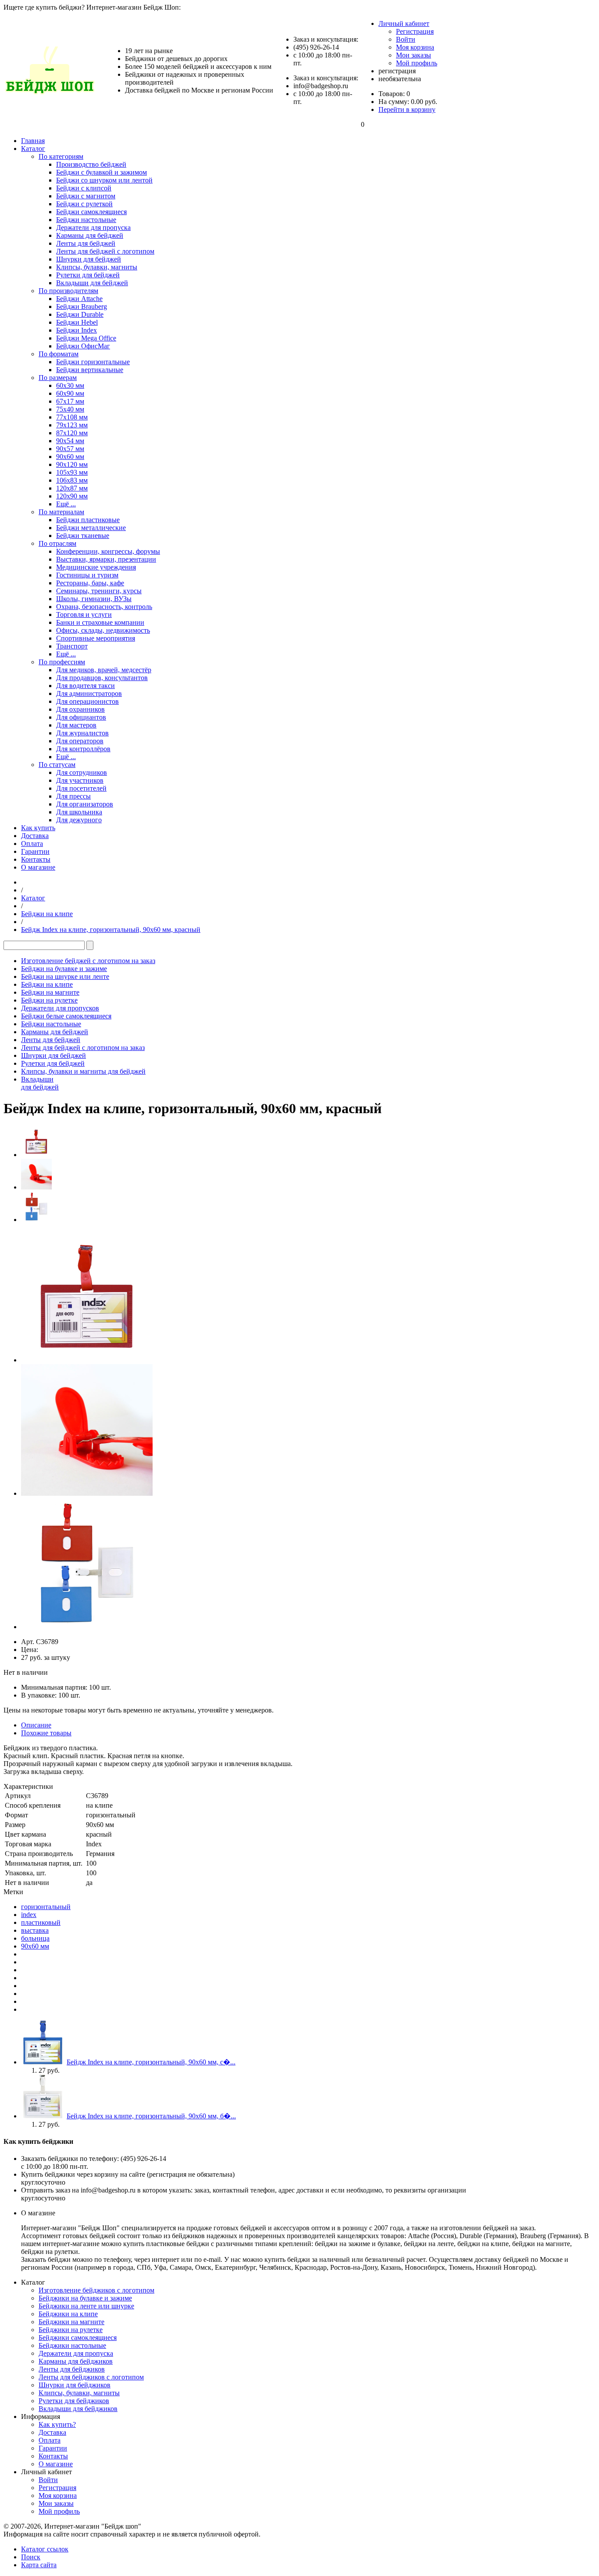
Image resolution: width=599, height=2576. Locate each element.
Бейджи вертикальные (90, 370)
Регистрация (415, 31)
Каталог (33, 149)
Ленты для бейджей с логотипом (105, 251)
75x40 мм (70, 409)
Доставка (35, 836)
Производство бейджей (91, 164)
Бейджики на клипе (68, 2314)
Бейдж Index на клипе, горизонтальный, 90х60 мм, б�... (151, 2116)
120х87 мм (72, 488)
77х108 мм (72, 417)
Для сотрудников (82, 772)
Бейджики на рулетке (71, 2330)
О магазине (38, 867)
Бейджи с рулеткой (84, 204)
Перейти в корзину (407, 109)
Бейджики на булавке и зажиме (85, 2298)
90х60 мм (70, 457)
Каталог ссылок (45, 2549)
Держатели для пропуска (93, 228)
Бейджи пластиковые (88, 520)
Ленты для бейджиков (72, 2369)
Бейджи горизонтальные (93, 362)
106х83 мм (72, 480)
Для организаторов (85, 804)
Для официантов (81, 717)
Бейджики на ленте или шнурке (86, 2306)
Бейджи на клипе (47, 914)
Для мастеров (76, 725)
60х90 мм (70, 393)
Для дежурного (79, 820)
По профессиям (62, 662)
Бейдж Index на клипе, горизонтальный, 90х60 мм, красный (111, 930)
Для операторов (80, 741)
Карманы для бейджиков (76, 2361)
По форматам (59, 354)
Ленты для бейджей (86, 243)
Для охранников (80, 709)
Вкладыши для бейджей (92, 283)
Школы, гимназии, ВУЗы (94, 599)
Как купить (38, 828)
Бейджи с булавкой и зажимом (102, 172)
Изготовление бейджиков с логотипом (96, 2290)
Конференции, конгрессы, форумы (108, 551)
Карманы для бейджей (90, 235)
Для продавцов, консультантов (102, 678)
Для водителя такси (86, 686)
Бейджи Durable (80, 314)
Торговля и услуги (84, 614)
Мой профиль (417, 63)
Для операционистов (87, 701)
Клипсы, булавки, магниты (97, 267)
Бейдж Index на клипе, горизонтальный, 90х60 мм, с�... (151, 2062)
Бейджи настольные (86, 220)
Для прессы (73, 796)
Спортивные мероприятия (96, 638)
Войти (406, 39)
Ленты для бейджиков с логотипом (91, 2377)
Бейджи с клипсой (84, 188)
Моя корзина (415, 47)
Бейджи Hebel (77, 322)
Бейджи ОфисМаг (83, 346)
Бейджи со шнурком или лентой (104, 180)
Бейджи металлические (91, 528)
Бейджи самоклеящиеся (91, 212)
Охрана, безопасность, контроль (104, 607)
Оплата (32, 844)
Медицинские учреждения (96, 567)
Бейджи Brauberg (82, 306)
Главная (33, 141)
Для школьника (79, 812)
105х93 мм (72, 472)
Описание (36, 1725)
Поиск (31, 2557)
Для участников (80, 780)
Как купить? (57, 2424)
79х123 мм (72, 425)
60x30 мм (70, 385)
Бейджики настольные (72, 2345)
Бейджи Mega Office (86, 338)
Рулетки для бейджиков (74, 2401)
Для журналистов (82, 733)
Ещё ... (66, 504)
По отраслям (57, 543)
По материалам (61, 512)
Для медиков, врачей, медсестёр (104, 670)
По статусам (57, 765)
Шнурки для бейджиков (75, 2385)
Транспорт (72, 646)
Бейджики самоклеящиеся (78, 2338)
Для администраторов (89, 693)
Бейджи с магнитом (86, 196)
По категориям (61, 156)
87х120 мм (72, 433)
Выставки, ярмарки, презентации (106, 559)
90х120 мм (72, 464)
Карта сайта (39, 2565)
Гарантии (35, 851)
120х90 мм (72, 496)
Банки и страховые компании (100, 622)
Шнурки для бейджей (89, 259)
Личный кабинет (404, 23)
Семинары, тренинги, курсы (99, 591)
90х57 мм (70, 449)
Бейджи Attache (79, 299)
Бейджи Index (77, 330)
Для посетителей (81, 788)
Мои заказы (414, 55)
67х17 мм (70, 401)
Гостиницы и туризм (87, 575)
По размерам (58, 378)
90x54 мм (70, 441)
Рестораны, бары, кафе (90, 583)
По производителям (68, 291)
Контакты (36, 859)
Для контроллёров (83, 749)
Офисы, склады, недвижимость (103, 630)
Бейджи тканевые (83, 536)
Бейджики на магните (71, 2322)
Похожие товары (46, 1733)
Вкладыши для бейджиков (78, 2409)
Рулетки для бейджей (88, 275)
